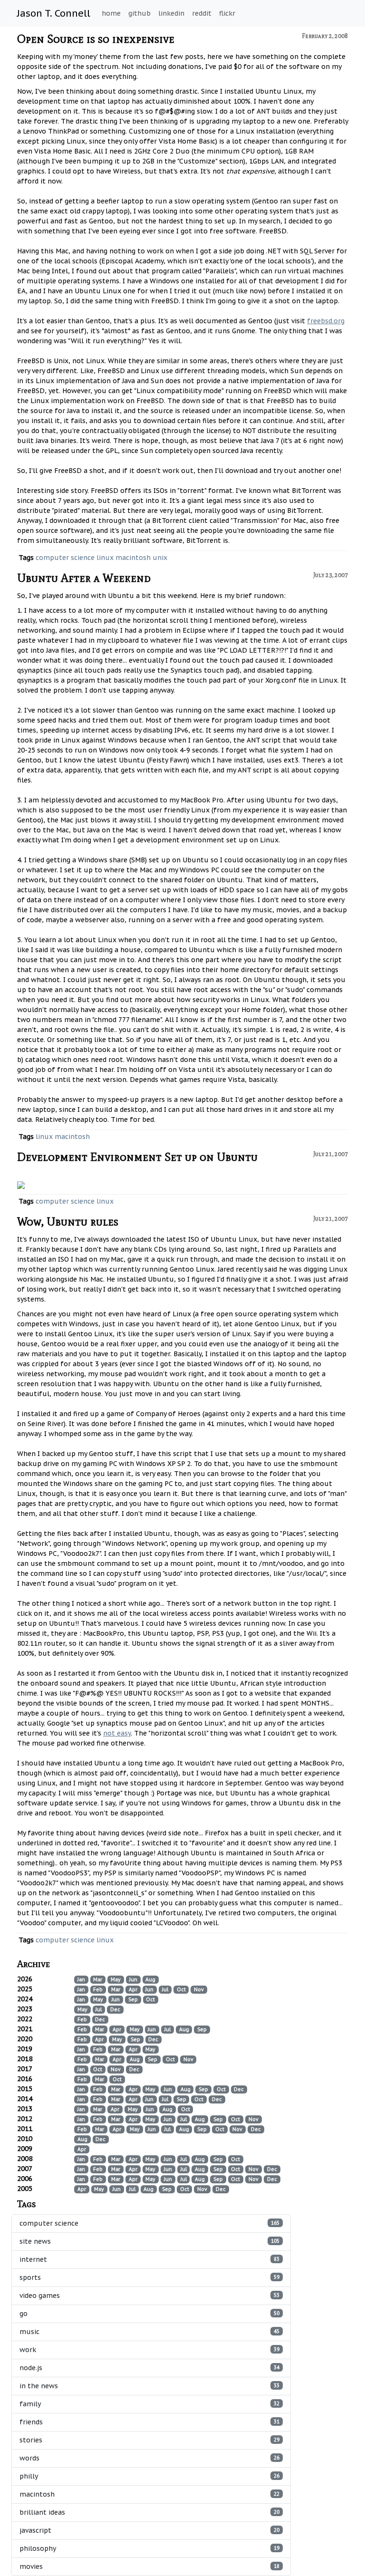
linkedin (171, 13)
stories (149, 2440)
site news (149, 2241)
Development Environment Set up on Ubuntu (137, 1157)
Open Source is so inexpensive (96, 39)
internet (149, 2259)
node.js (149, 2368)
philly (149, 2476)
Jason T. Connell (54, 13)
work (149, 2350)
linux (105, 558)
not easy (117, 1733)
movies (149, 2566)
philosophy (149, 2548)
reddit (202, 13)
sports (149, 2277)
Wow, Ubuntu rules (68, 1221)
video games (149, 2296)
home (111, 13)
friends (149, 2422)
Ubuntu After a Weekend (84, 578)
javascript (149, 2530)
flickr (227, 13)
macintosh (133, 558)
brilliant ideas (149, 2512)
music (149, 2332)
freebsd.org (326, 321)
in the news (149, 2386)
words (149, 2458)
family (149, 2404)
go (149, 2314)
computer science (65, 558)
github (139, 13)
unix (160, 558)
